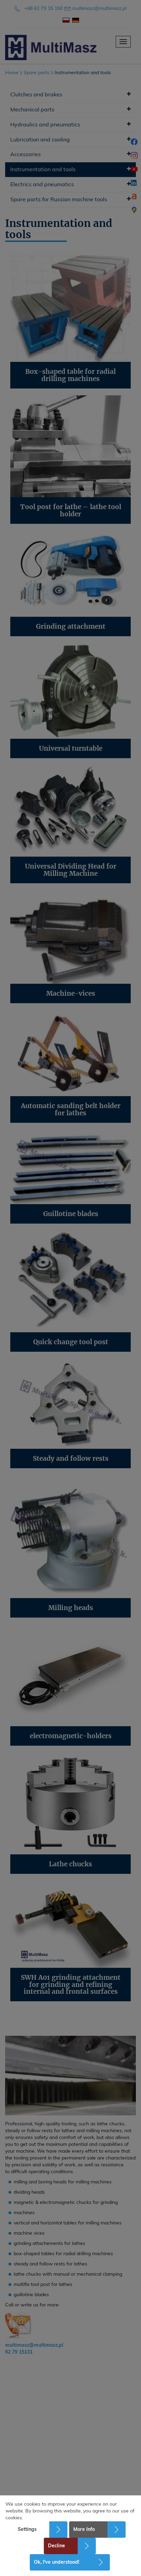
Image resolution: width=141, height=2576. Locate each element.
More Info (84, 2530)
